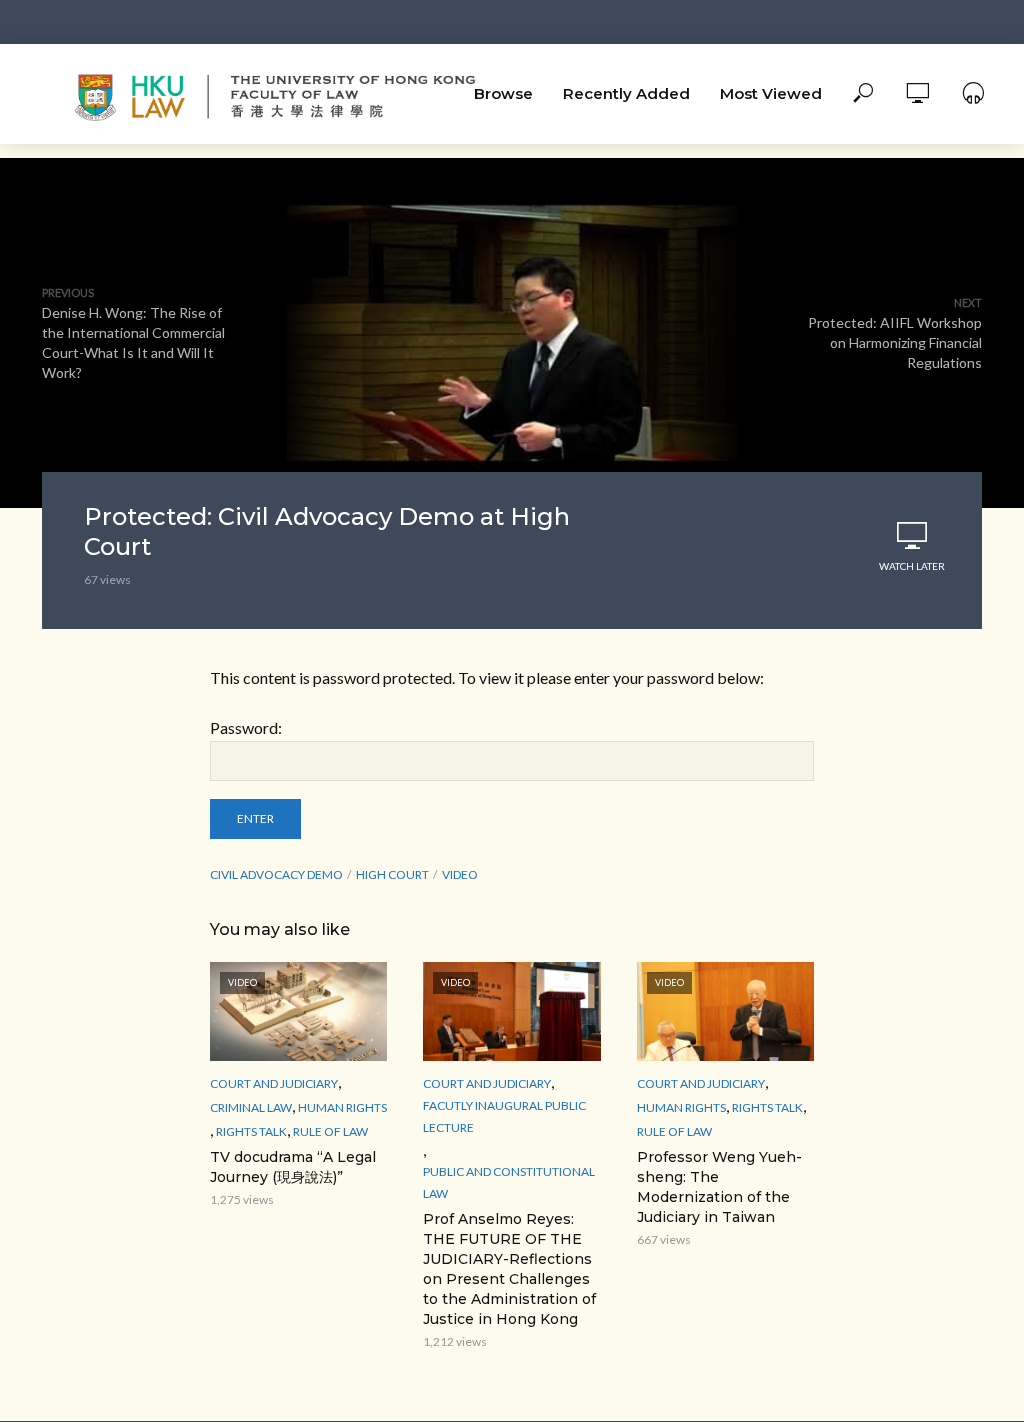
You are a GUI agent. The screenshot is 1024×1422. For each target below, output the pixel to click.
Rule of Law (330, 1131)
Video (460, 874)
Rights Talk (251, 1131)
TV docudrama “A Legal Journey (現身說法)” (293, 1167)
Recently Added (626, 93)
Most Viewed (771, 93)
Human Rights (342, 1107)
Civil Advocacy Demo (276, 874)
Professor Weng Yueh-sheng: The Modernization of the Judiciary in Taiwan (719, 1187)
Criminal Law (251, 1107)
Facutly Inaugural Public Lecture (504, 1116)
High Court (392, 874)
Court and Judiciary (274, 1083)
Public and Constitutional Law (509, 1182)
